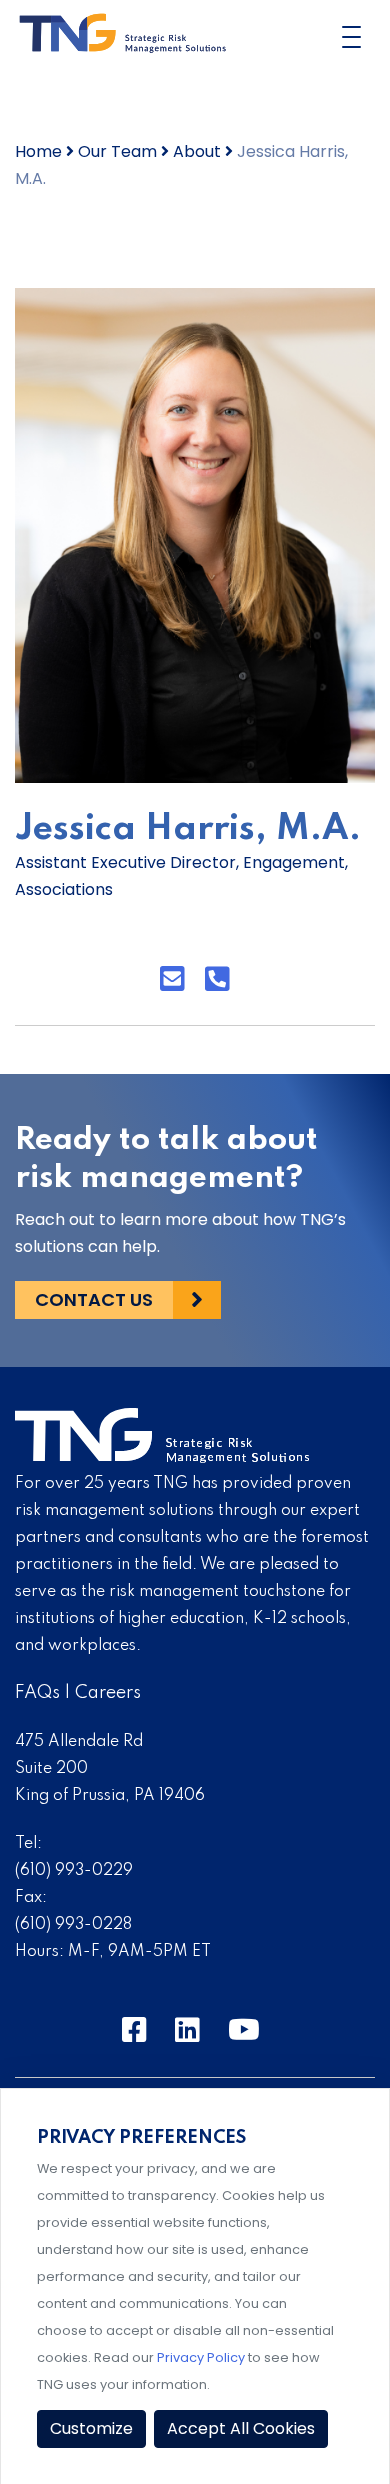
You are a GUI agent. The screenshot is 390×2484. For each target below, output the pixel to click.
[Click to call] (217, 979)
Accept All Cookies (241, 2428)
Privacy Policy (201, 2357)
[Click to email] (172, 979)
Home (38, 151)
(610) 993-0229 (74, 1871)
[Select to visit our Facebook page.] (134, 2031)
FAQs (37, 1693)
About (197, 151)
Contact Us (94, 1299)
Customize (91, 2428)
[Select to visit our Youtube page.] (244, 2031)
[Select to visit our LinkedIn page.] (187, 2031)
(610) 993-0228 (73, 1925)
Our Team (117, 151)
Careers (108, 1693)
